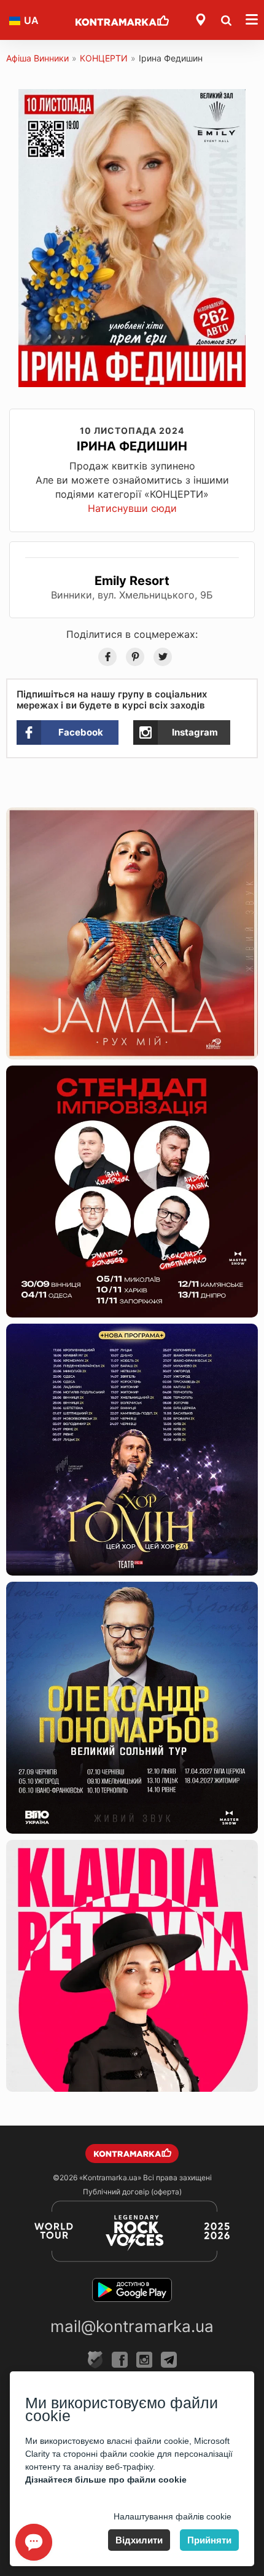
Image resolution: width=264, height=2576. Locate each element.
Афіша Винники (37, 58)
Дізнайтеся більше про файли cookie (106, 2480)
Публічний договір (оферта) (132, 2192)
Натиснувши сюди (132, 508)
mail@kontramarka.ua (132, 2326)
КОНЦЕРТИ (104, 58)
